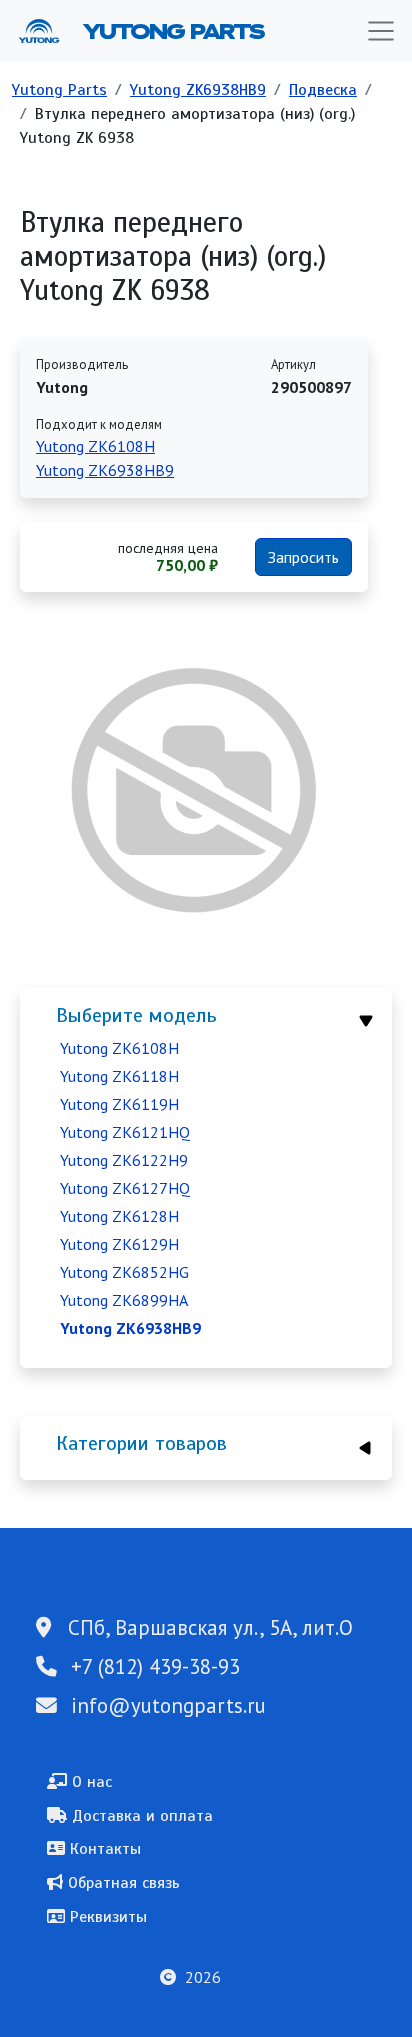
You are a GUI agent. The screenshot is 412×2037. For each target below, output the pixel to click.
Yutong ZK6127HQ (125, 1188)
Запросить (303, 557)
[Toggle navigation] (381, 31)
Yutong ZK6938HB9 (198, 90)
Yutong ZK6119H (119, 1104)
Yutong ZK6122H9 (124, 1160)
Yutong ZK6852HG (124, 1272)
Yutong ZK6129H (119, 1244)
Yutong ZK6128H (119, 1216)
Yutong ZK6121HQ (125, 1132)
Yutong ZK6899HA (124, 1300)
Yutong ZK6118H (119, 1076)
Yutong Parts (172, 31)
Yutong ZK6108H (119, 1048)
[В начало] (47, 31)
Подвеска (323, 90)
